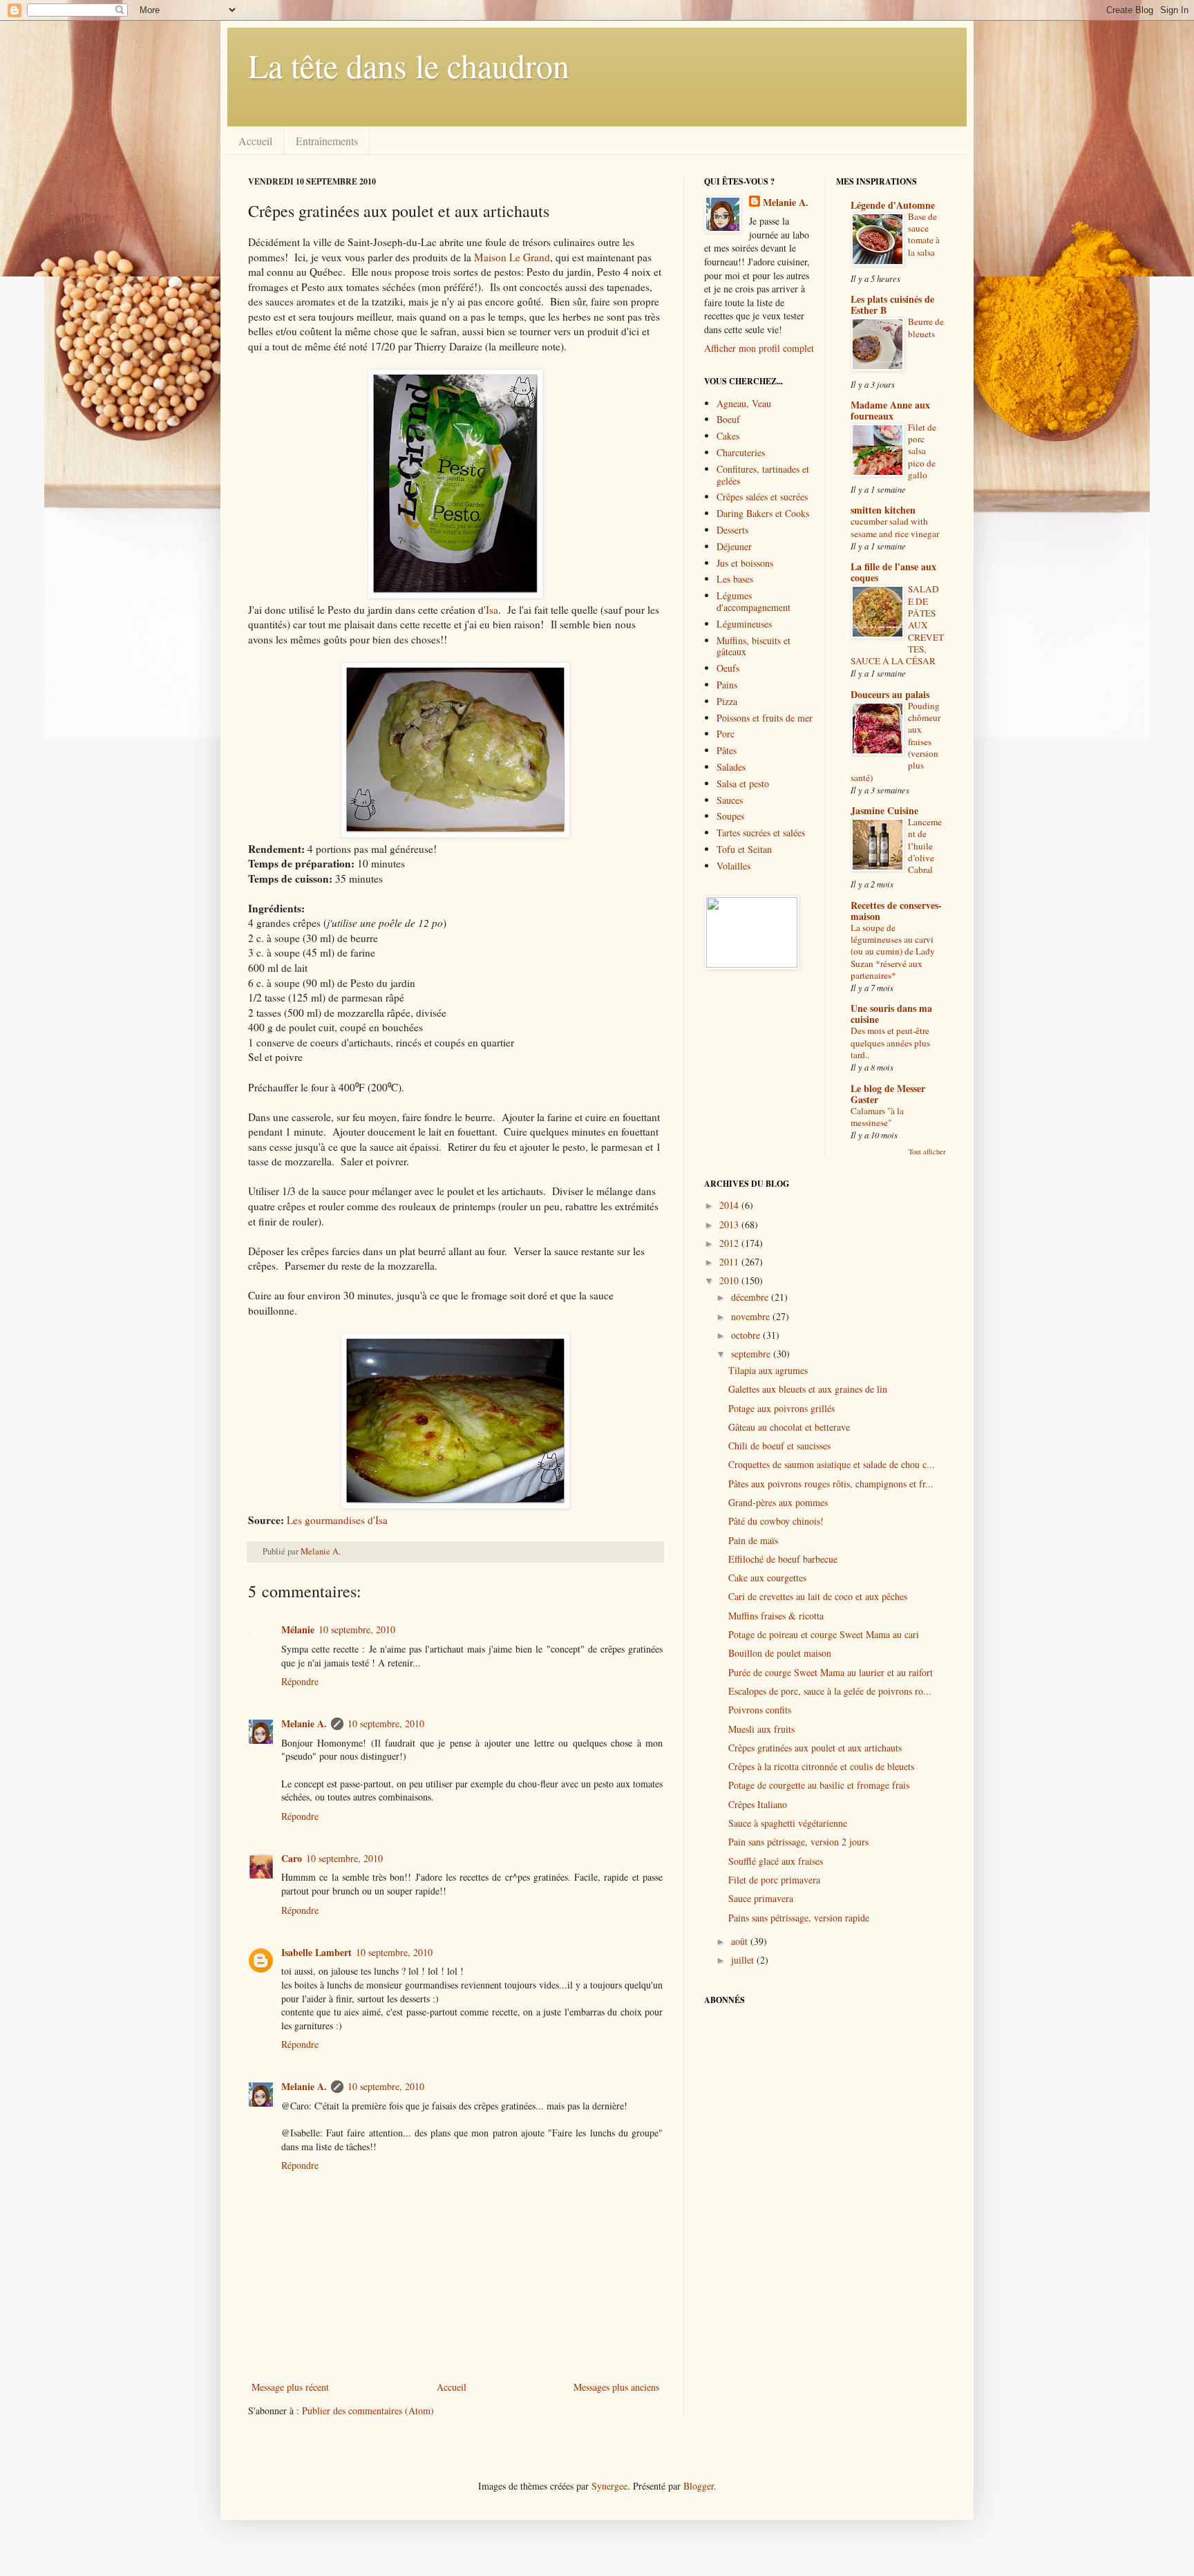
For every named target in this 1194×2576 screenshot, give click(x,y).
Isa (492, 610)
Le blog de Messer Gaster (888, 1094)
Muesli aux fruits (761, 1729)
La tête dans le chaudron (409, 65)
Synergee (609, 2486)
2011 (730, 1262)
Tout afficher (927, 1151)
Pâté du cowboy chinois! (776, 1521)
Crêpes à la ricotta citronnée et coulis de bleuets (821, 1766)
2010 (730, 1280)
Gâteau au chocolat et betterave (789, 1427)
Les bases (735, 579)
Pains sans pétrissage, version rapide (799, 1918)
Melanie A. (321, 1551)
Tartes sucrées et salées (761, 833)
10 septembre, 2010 (357, 1629)
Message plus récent (290, 2387)
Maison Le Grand (512, 257)
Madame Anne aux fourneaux (890, 410)
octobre (747, 1335)
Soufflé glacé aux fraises (776, 1861)
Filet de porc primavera (774, 1880)
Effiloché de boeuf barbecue (783, 1559)
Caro (292, 1858)
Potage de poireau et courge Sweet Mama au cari (824, 1634)
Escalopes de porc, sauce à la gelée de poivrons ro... (830, 1691)
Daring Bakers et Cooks (763, 513)
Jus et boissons (745, 563)
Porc (726, 734)
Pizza (727, 701)
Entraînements (327, 141)
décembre (751, 1297)
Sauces (730, 800)
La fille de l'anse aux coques (893, 572)
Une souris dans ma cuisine (891, 1014)
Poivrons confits (760, 1710)
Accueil (255, 141)
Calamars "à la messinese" (877, 1117)
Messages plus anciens (616, 2387)
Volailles (733, 866)
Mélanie (298, 1629)
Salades (731, 767)
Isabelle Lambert (316, 1952)
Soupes (730, 816)
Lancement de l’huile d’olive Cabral (925, 846)
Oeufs (728, 668)
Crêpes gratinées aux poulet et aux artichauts (815, 1748)
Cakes (728, 436)
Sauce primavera (761, 1898)
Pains (727, 685)
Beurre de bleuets (926, 327)
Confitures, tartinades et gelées (763, 475)
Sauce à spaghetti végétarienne (788, 1823)
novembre (752, 1316)
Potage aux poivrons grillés (781, 1408)
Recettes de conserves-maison (896, 911)
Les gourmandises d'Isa (337, 1520)
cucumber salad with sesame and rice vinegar (895, 527)
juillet (744, 1960)
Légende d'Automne (893, 205)
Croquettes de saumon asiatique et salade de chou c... (832, 1464)
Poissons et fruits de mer (765, 718)
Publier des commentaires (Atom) (368, 2410)
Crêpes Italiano (758, 1804)
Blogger (699, 2486)
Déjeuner (734, 546)
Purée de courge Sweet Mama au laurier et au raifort (831, 1672)
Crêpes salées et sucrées (762, 497)
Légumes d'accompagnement (754, 601)
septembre (752, 1354)
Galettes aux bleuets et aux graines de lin (808, 1389)
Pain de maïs (753, 1540)
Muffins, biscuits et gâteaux (754, 646)
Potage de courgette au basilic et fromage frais (819, 1785)
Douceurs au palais (890, 694)
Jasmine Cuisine (884, 810)
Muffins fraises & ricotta (776, 1616)
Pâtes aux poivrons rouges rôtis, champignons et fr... (831, 1484)
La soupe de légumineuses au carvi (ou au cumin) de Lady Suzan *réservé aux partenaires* (893, 951)
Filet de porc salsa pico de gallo (922, 451)
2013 (730, 1224)
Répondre (300, 1681)
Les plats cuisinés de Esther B (892, 304)
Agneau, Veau (744, 403)
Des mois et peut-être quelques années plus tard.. (890, 1043)
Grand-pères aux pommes (778, 1502)
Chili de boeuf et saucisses (779, 1446)
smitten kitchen (883, 510)
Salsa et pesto (743, 783)
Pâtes (727, 750)
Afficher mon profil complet (759, 348)
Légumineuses (744, 624)
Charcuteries (741, 452)
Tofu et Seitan (744, 849)
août (741, 1941)
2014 (730, 1205)
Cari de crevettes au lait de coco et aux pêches (818, 1596)
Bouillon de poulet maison (780, 1653)
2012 (730, 1243)
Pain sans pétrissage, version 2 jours (798, 1842)
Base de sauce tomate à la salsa (924, 234)
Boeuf (728, 419)
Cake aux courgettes (767, 1578)
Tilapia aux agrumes (768, 1370)
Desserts (732, 530)
